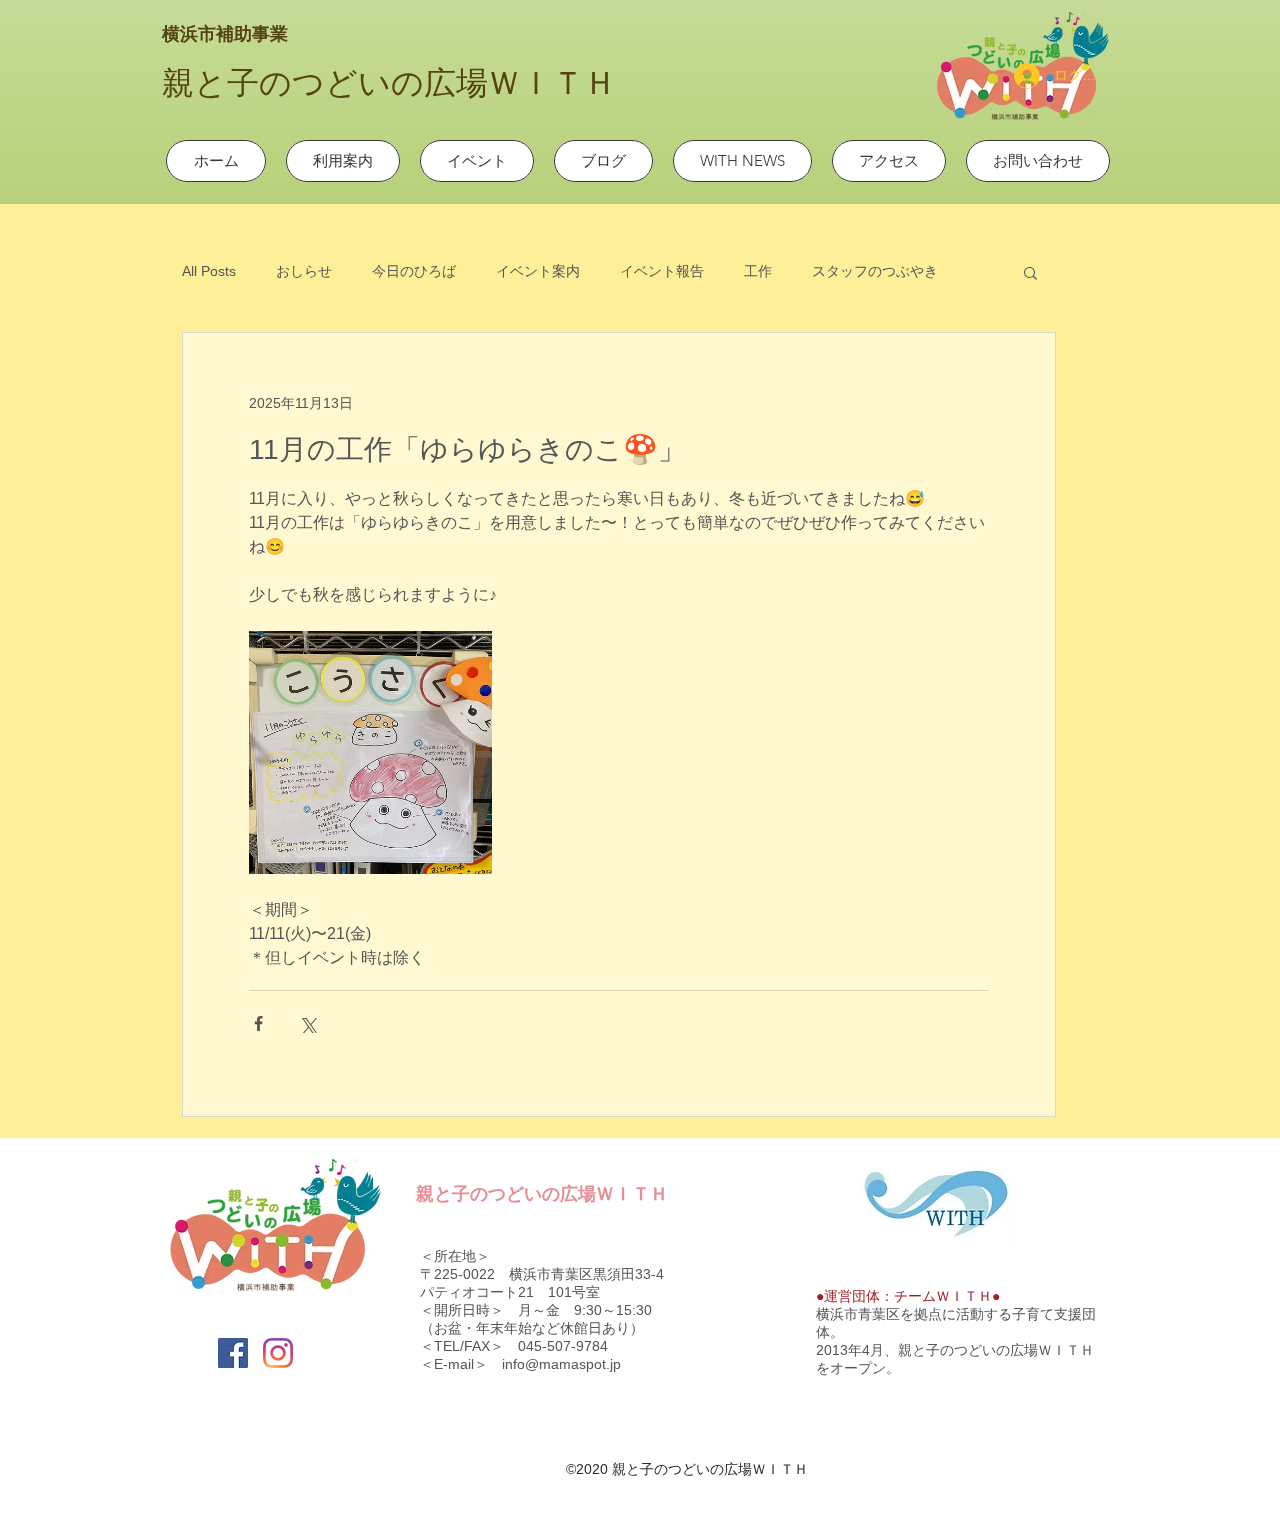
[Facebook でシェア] (258, 1023)
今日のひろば (414, 271)
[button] (1030, 272)
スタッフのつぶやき (875, 271)
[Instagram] (278, 1353)
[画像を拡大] (370, 752)
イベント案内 (538, 271)
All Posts (209, 271)
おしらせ (304, 271)
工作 (758, 271)
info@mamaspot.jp (561, 1364)
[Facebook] (233, 1353)
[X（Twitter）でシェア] (307, 1023)
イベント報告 (662, 271)
